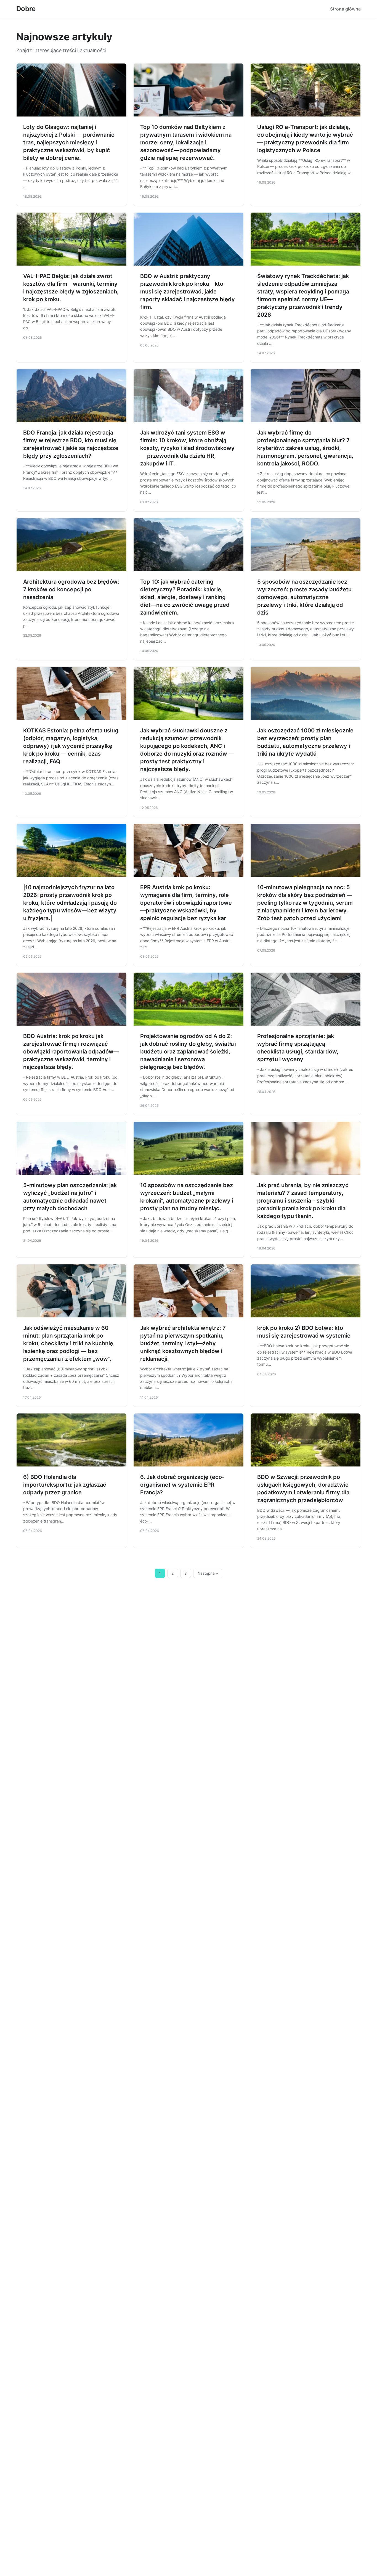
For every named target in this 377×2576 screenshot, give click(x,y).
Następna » (208, 1573)
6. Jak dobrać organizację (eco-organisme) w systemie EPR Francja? (182, 1485)
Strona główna (345, 9)
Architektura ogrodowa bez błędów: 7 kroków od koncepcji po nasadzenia (71, 589)
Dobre (26, 9)
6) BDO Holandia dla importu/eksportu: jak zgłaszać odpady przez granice (65, 1485)
